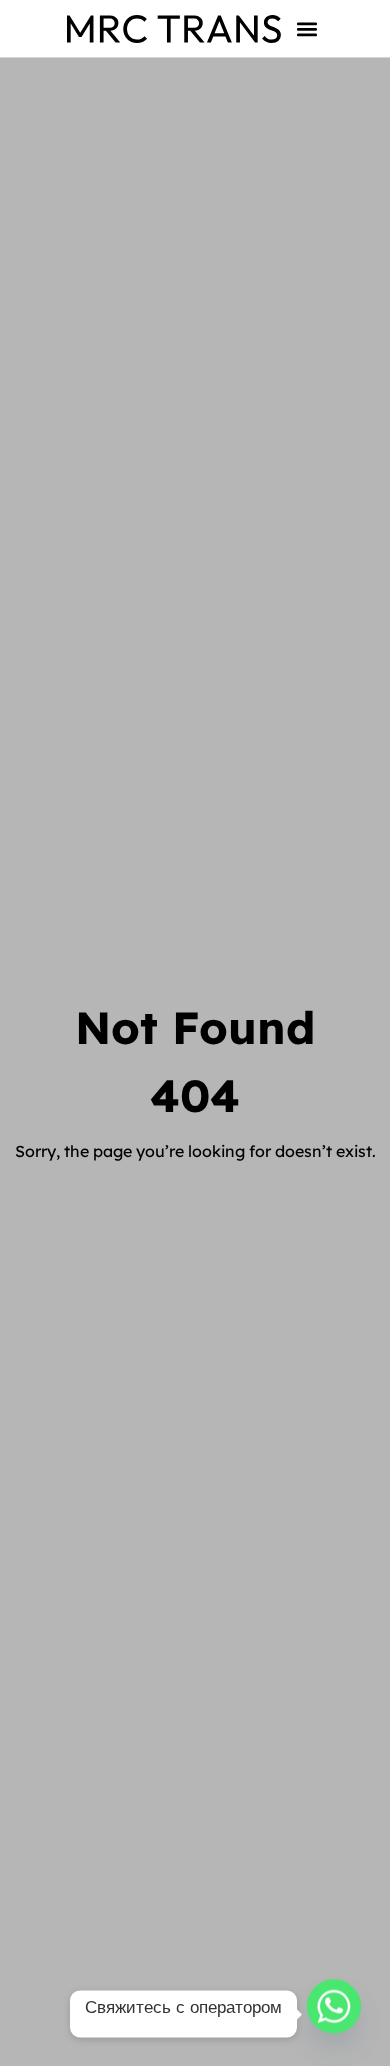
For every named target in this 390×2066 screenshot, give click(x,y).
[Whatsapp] (334, 2014)
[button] (307, 28)
